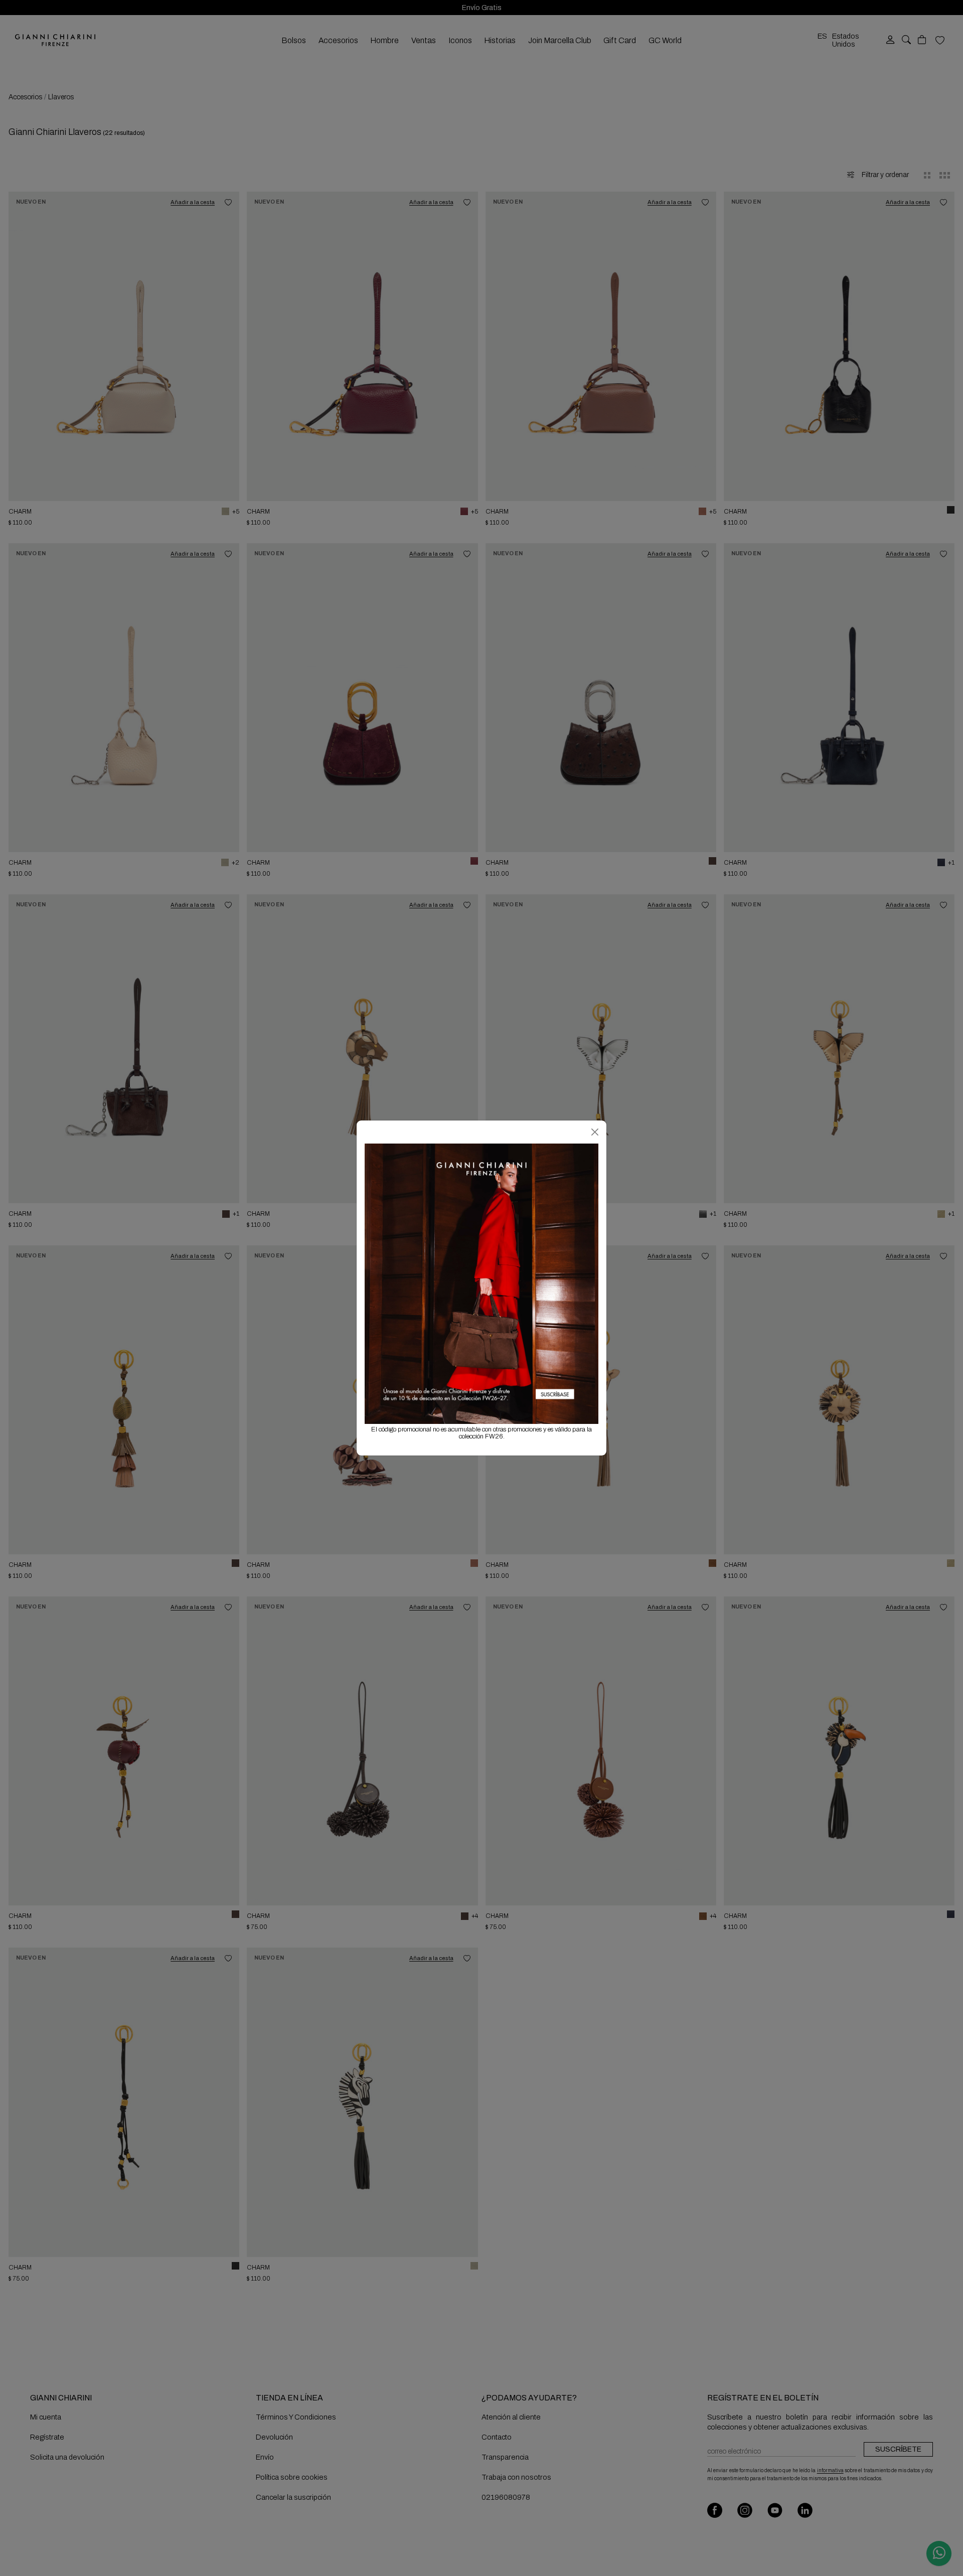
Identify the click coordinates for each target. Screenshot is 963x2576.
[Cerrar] (595, 1132)
